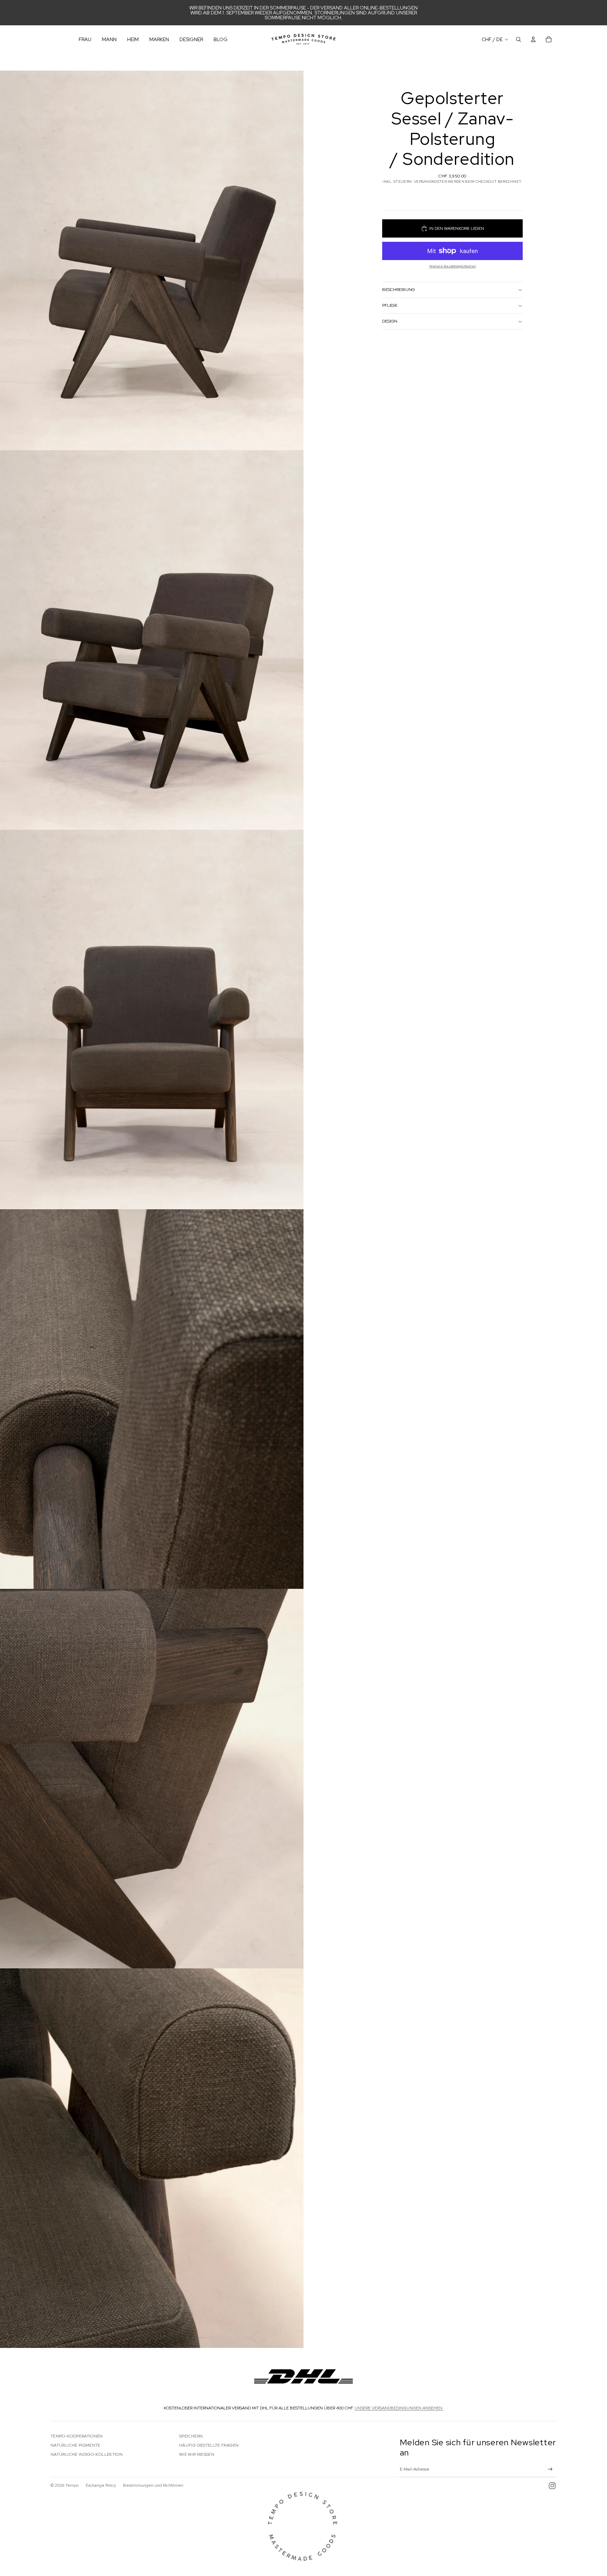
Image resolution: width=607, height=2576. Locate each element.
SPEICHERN (191, 2436)
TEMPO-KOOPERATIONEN (77, 2436)
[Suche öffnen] (518, 39)
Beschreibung (399, 290)
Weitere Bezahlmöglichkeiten (453, 266)
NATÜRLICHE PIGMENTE (76, 2445)
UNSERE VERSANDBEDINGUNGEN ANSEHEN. (399, 2408)
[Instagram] (552, 2486)
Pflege (390, 305)
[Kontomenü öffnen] (533, 39)
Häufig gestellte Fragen (209, 2445)
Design (390, 321)
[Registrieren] (550, 2469)
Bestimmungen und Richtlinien (153, 2485)
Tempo (72, 2485)
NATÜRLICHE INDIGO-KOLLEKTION (87, 2454)
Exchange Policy (101, 2485)
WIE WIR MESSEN (197, 2454)
